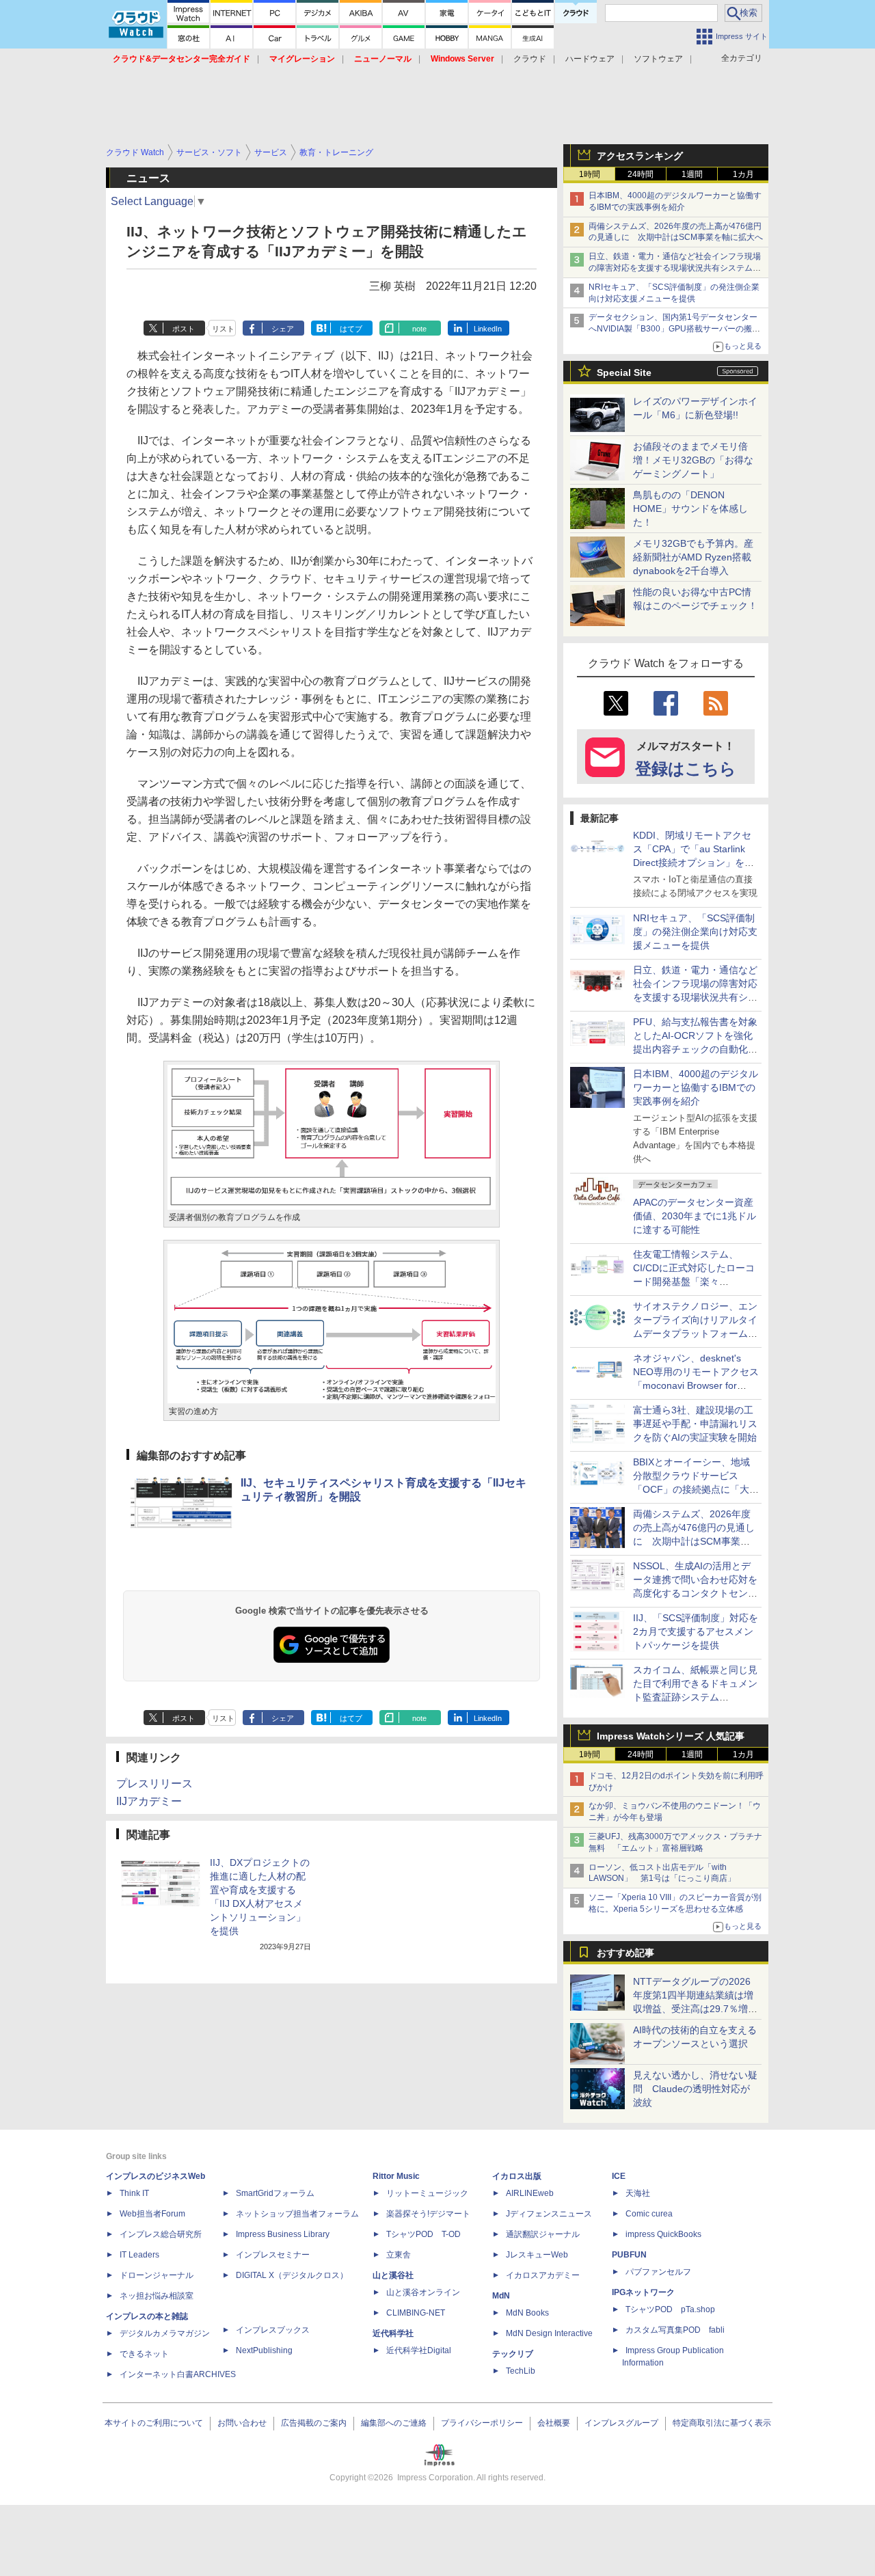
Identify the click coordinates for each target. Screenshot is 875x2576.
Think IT (134, 2193)
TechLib (521, 2371)
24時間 (641, 174)
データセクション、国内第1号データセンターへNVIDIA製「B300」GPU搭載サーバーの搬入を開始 (674, 329)
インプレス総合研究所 (161, 2234)
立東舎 (399, 2255)
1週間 (692, 174)
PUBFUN (629, 2255)
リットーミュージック (427, 2193)
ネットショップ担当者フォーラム (297, 2214)
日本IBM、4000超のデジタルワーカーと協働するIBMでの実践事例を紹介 (696, 1087)
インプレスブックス (273, 2330)
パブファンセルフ (658, 2272)
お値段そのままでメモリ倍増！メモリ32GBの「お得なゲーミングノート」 (693, 460)
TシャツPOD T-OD (423, 2234)
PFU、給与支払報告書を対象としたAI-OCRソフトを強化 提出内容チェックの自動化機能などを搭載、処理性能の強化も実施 (698, 1049)
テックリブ (513, 2354)
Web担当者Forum (152, 2214)
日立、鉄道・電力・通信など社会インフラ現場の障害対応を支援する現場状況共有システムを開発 (675, 268)
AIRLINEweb (530, 2193)
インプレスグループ (621, 2423)
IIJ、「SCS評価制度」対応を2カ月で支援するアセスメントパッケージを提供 (696, 1631)
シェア (283, 329)
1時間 (590, 174)
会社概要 (554, 2423)
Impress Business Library (283, 2234)
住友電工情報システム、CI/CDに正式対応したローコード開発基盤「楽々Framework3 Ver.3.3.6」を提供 (695, 1282)
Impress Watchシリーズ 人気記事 (671, 1736)
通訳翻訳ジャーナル (543, 2234)
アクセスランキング (640, 156)
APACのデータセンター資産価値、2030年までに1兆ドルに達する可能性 (695, 1216)
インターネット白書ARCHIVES (178, 2374)
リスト (223, 329)
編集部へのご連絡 (394, 2423)
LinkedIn (488, 329)
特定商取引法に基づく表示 (722, 2423)
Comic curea (649, 2214)
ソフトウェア (658, 59)
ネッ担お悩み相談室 (157, 2296)
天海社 (638, 2193)
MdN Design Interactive (549, 2333)
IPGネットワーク (643, 2292)
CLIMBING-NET (416, 2313)
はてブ (351, 329)
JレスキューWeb (537, 2255)
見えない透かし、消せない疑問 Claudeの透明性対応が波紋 (695, 2089)
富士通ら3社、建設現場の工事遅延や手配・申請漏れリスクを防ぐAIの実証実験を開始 (695, 1424)
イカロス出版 (517, 2176)
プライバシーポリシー (482, 2423)
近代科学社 (393, 2333)
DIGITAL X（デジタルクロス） (292, 2275)
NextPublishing (264, 2350)
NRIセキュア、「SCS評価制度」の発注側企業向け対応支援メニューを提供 (695, 932)
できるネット (144, 2354)
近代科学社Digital (419, 2350)
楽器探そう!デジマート (428, 2214)
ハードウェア (590, 59)
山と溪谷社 (393, 2275)
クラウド (530, 59)
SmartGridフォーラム (275, 2193)
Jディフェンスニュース (549, 2214)
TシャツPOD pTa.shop (670, 2309)
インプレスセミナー (273, 2255)
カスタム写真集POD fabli (675, 2330)
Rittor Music (396, 2176)
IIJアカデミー (149, 1801)
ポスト (184, 329)
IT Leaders (139, 2255)
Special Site (624, 372)
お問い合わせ (242, 2423)
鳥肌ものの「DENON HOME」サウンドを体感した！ (690, 509)
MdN (501, 2296)
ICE (619, 2176)
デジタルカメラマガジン (165, 2333)
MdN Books (527, 2313)
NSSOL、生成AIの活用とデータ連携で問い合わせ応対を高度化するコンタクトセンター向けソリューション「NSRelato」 (695, 1593)
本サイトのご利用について (154, 2423)
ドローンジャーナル (157, 2275)
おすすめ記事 (625, 1953)
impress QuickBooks (663, 2234)
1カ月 (743, 174)
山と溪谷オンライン (423, 2292)
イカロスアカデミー (543, 2275)
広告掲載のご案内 (314, 2423)
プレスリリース (154, 1784)
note (419, 329)
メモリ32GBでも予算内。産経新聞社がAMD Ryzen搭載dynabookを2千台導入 (693, 557)
